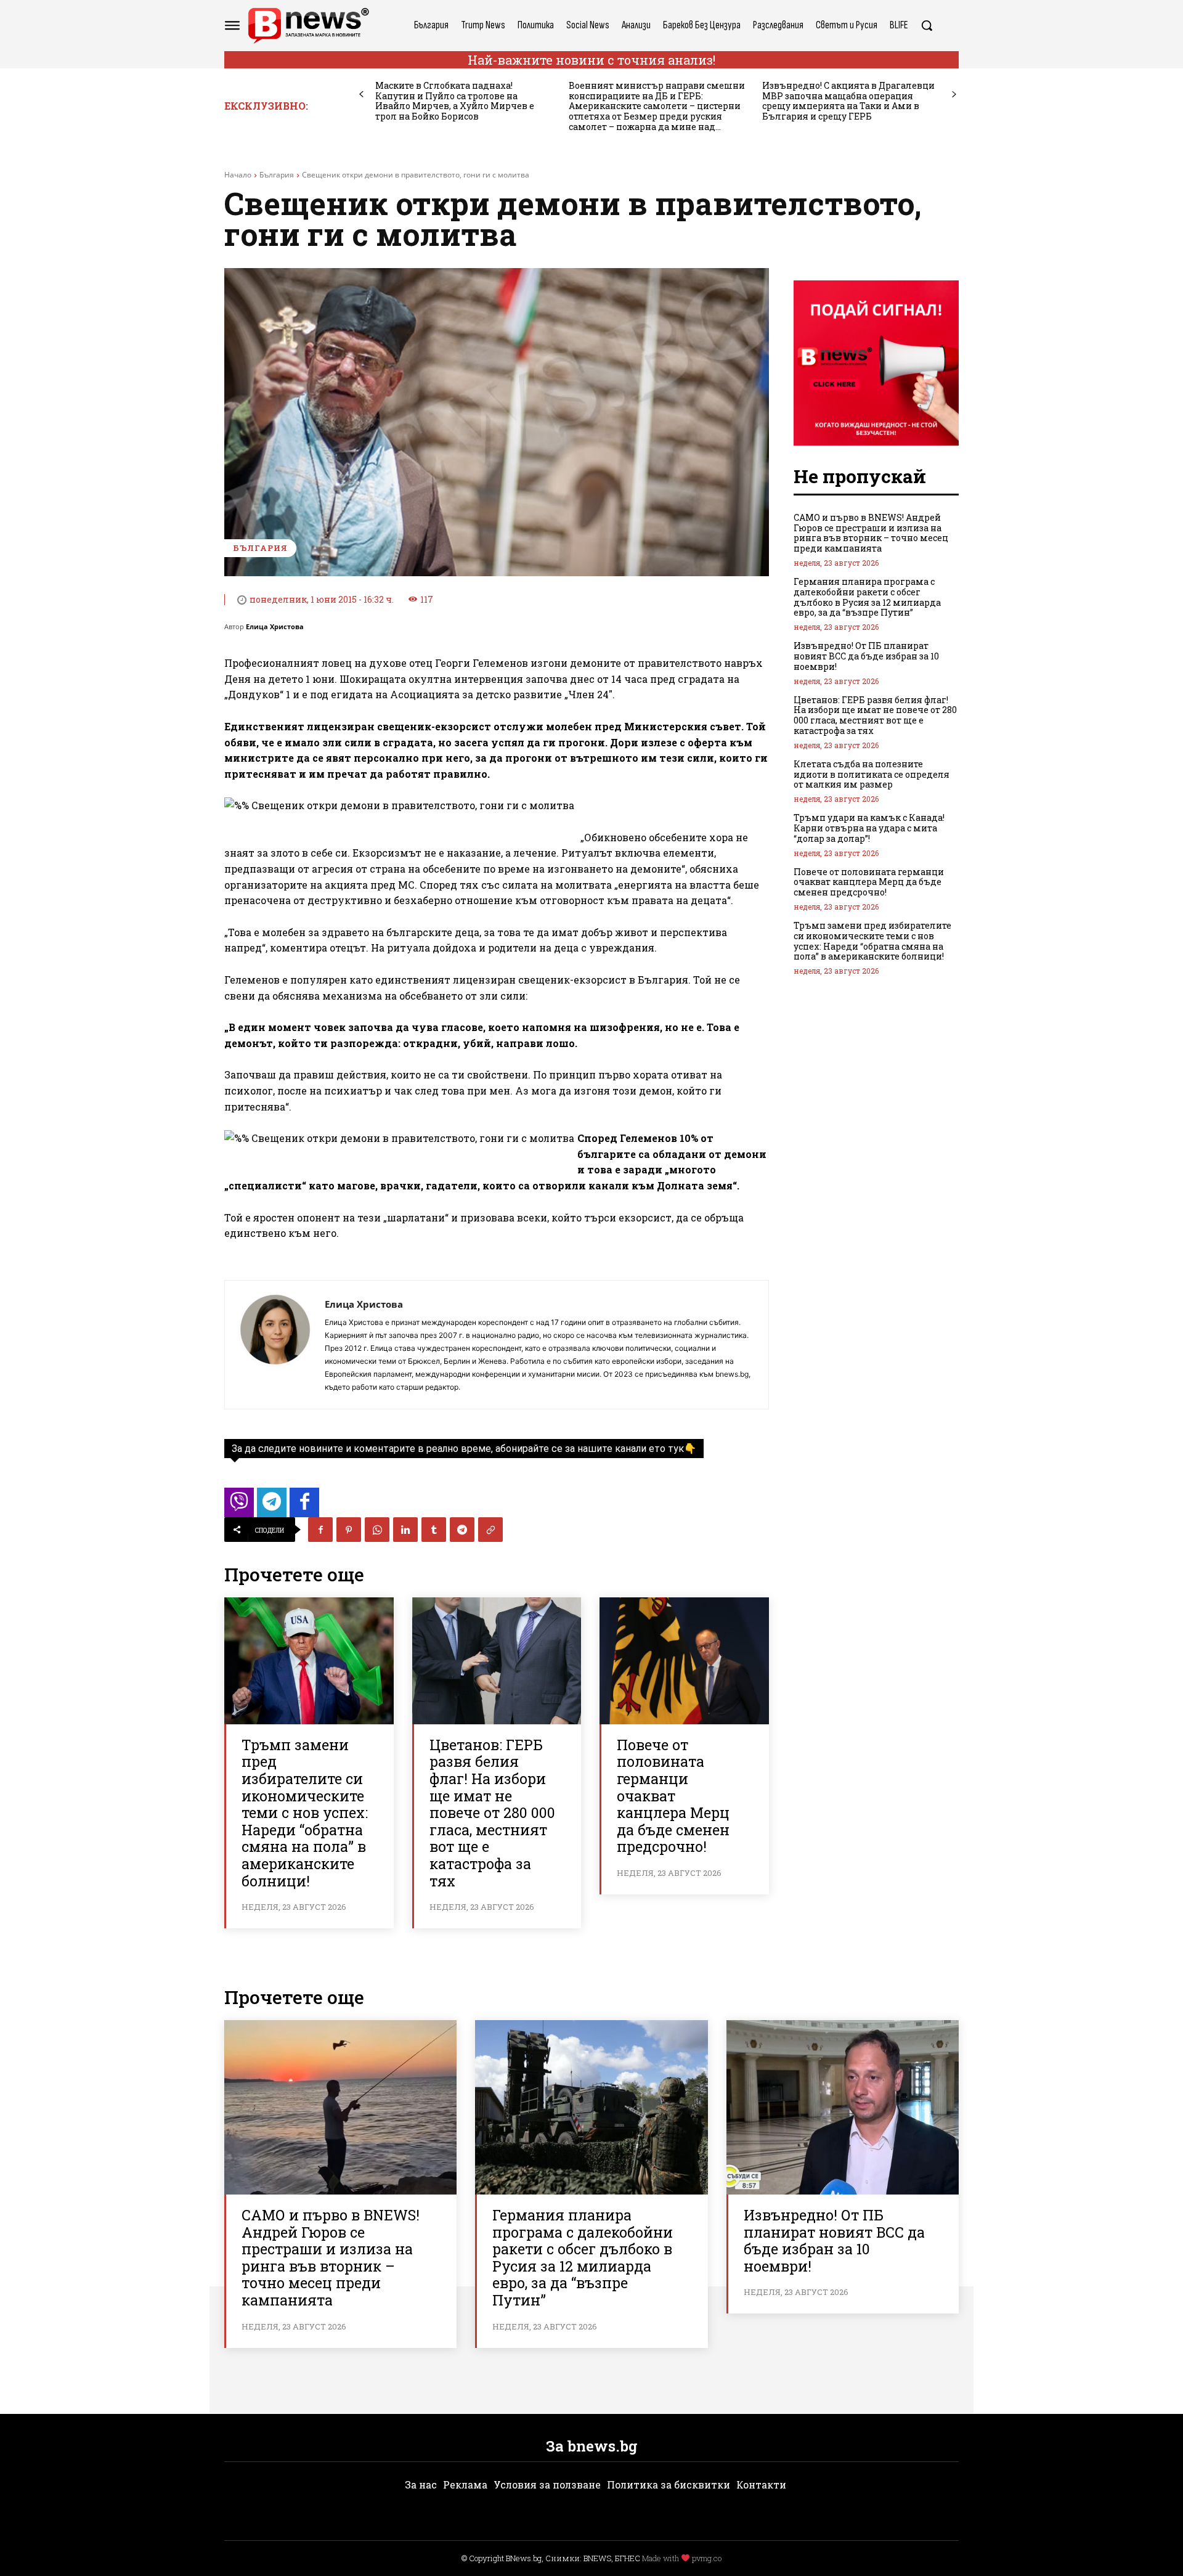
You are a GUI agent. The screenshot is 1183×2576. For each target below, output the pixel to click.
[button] (927, 25)
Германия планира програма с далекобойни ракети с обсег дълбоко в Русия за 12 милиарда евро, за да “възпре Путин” (867, 597)
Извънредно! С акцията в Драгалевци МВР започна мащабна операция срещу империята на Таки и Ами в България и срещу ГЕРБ (848, 101)
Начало (238, 175)
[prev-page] (361, 95)
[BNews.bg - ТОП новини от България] (308, 26)
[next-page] (954, 95)
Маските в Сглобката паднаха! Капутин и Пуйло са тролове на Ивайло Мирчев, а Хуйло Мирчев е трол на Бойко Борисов (455, 101)
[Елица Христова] (275, 1345)
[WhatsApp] (377, 1530)
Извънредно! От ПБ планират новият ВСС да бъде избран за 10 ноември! (866, 656)
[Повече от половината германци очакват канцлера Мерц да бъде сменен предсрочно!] (684, 1661)
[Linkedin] (405, 1530)
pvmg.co (707, 2558)
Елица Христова (275, 626)
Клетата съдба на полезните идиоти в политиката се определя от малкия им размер (872, 774)
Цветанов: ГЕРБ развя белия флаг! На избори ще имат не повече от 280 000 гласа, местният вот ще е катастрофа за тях (492, 1813)
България (277, 175)
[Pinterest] (349, 1530)
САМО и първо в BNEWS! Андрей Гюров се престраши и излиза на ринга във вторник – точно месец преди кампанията (871, 533)
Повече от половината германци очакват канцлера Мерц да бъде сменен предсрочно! (673, 1796)
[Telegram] (462, 1530)
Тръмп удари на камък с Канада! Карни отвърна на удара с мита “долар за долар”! (869, 828)
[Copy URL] (490, 1530)
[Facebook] (320, 1530)
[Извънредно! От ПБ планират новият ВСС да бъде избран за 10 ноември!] (843, 2107)
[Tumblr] (434, 1530)
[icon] (239, 1506)
